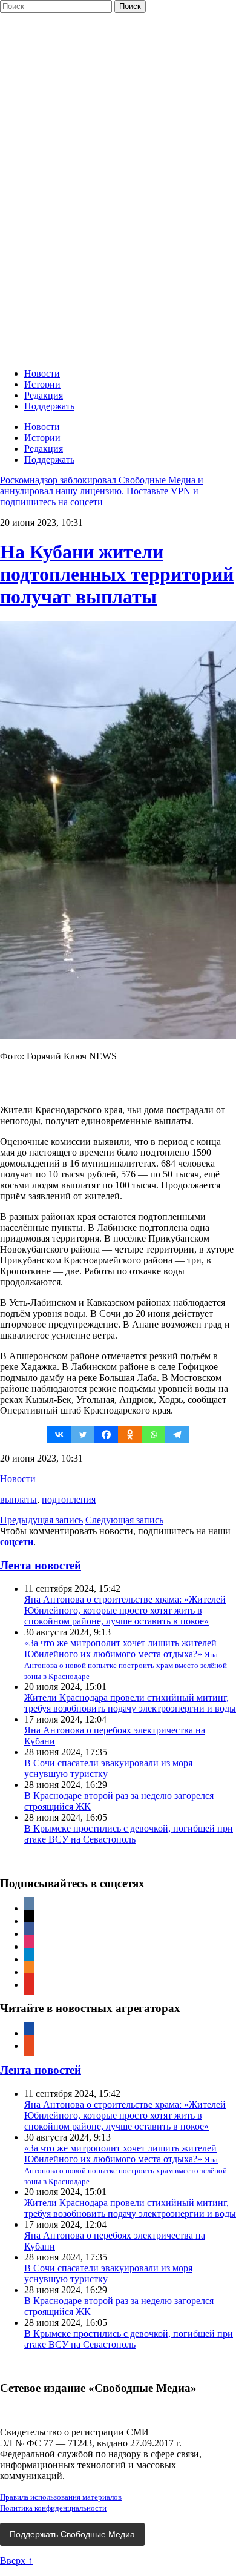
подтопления (69, 1499)
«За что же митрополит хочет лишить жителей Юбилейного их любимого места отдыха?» (126, 1659)
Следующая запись (124, 1520)
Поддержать (49, 406)
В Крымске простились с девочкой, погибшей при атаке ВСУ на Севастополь (129, 1834)
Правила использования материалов (61, 2497)
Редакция (44, 395)
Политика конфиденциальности (53, 2508)
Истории (42, 384)
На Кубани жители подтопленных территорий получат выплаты (117, 574)
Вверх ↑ (16, 2561)
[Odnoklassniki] (130, 1435)
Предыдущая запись (41, 1520)
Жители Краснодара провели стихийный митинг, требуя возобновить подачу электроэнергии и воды (130, 1703)
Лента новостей (41, 1565)
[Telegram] (177, 1435)
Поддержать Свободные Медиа (72, 2534)
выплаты (18, 1499)
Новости (42, 373)
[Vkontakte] (59, 1435)
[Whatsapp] (153, 1435)
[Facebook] (106, 1435)
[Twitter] (83, 1435)
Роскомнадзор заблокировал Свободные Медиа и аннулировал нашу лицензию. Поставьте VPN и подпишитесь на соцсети (102, 491)
